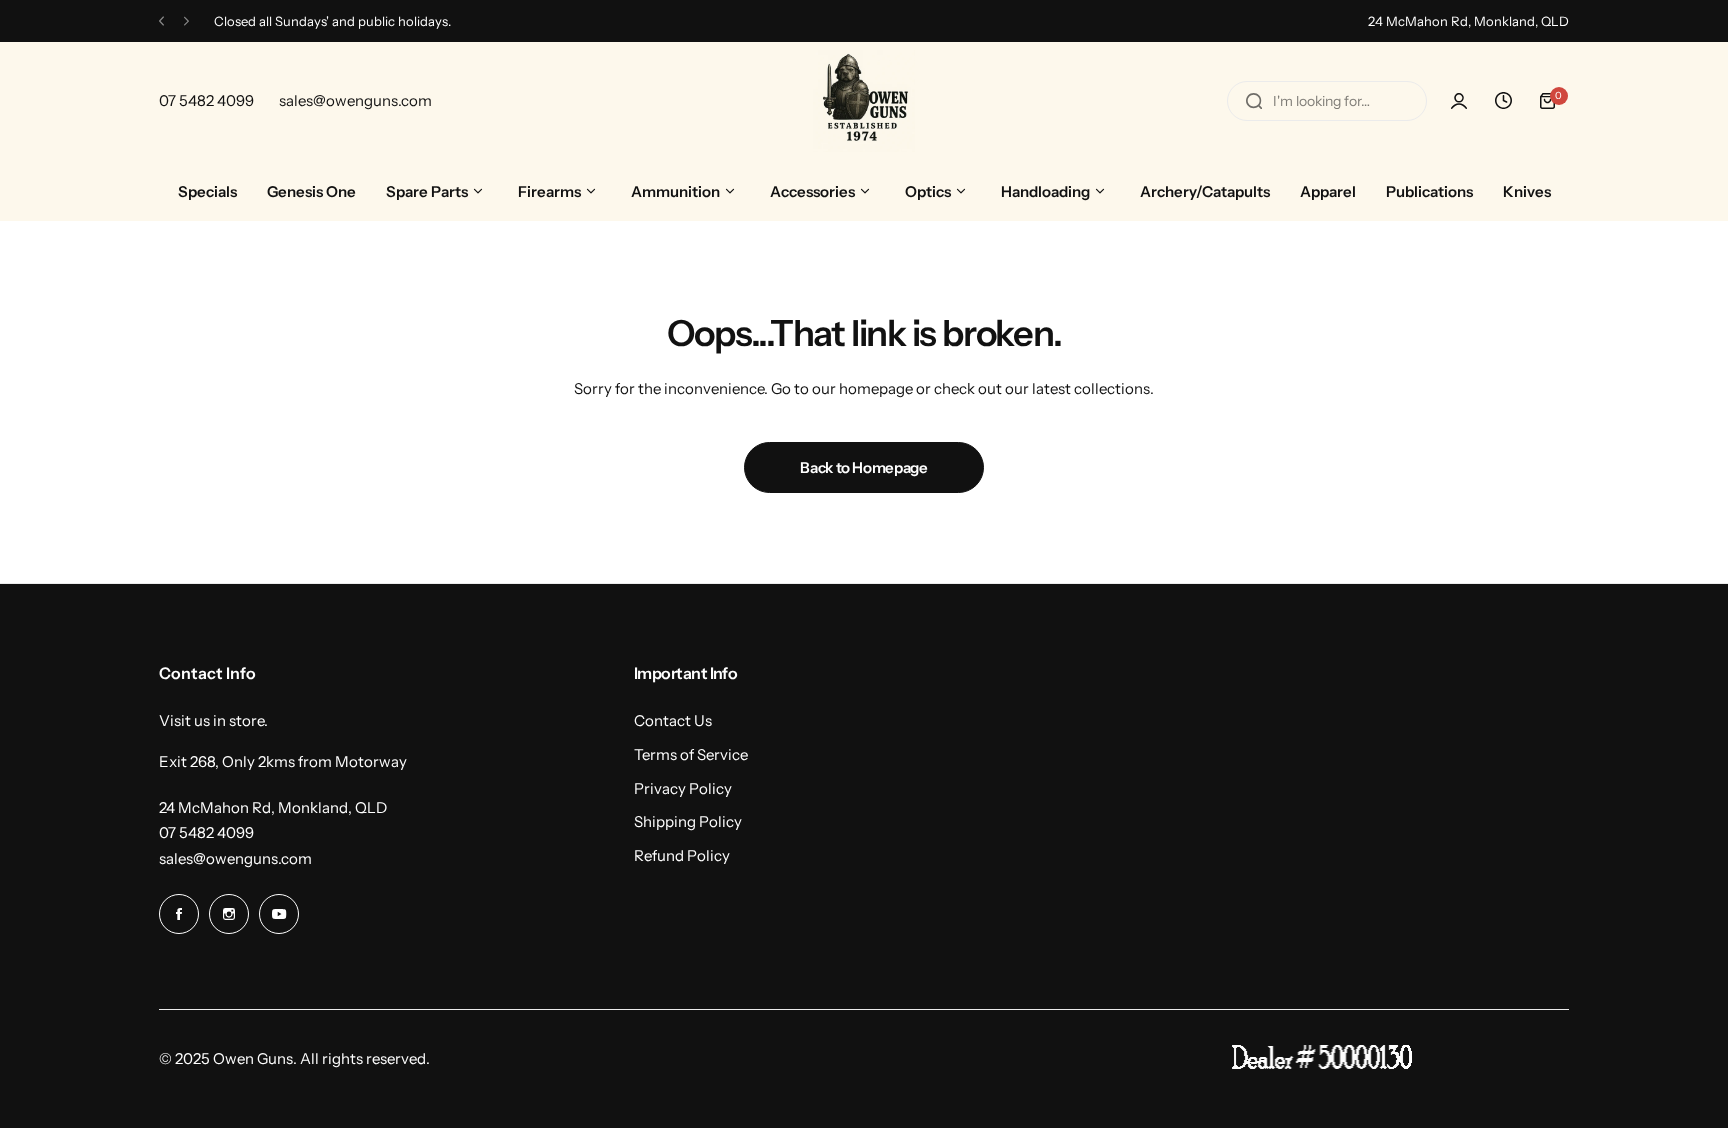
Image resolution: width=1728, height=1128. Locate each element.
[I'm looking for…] (1254, 101)
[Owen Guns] (864, 101)
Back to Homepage (863, 467)
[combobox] (1327, 101)
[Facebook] (179, 914)
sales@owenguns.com (235, 858)
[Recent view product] (1503, 101)
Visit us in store (211, 720)
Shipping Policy (688, 821)
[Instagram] (229, 914)
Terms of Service (691, 754)
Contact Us (673, 720)
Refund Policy (682, 855)
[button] (161, 21)
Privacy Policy (683, 788)
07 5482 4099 (206, 832)
